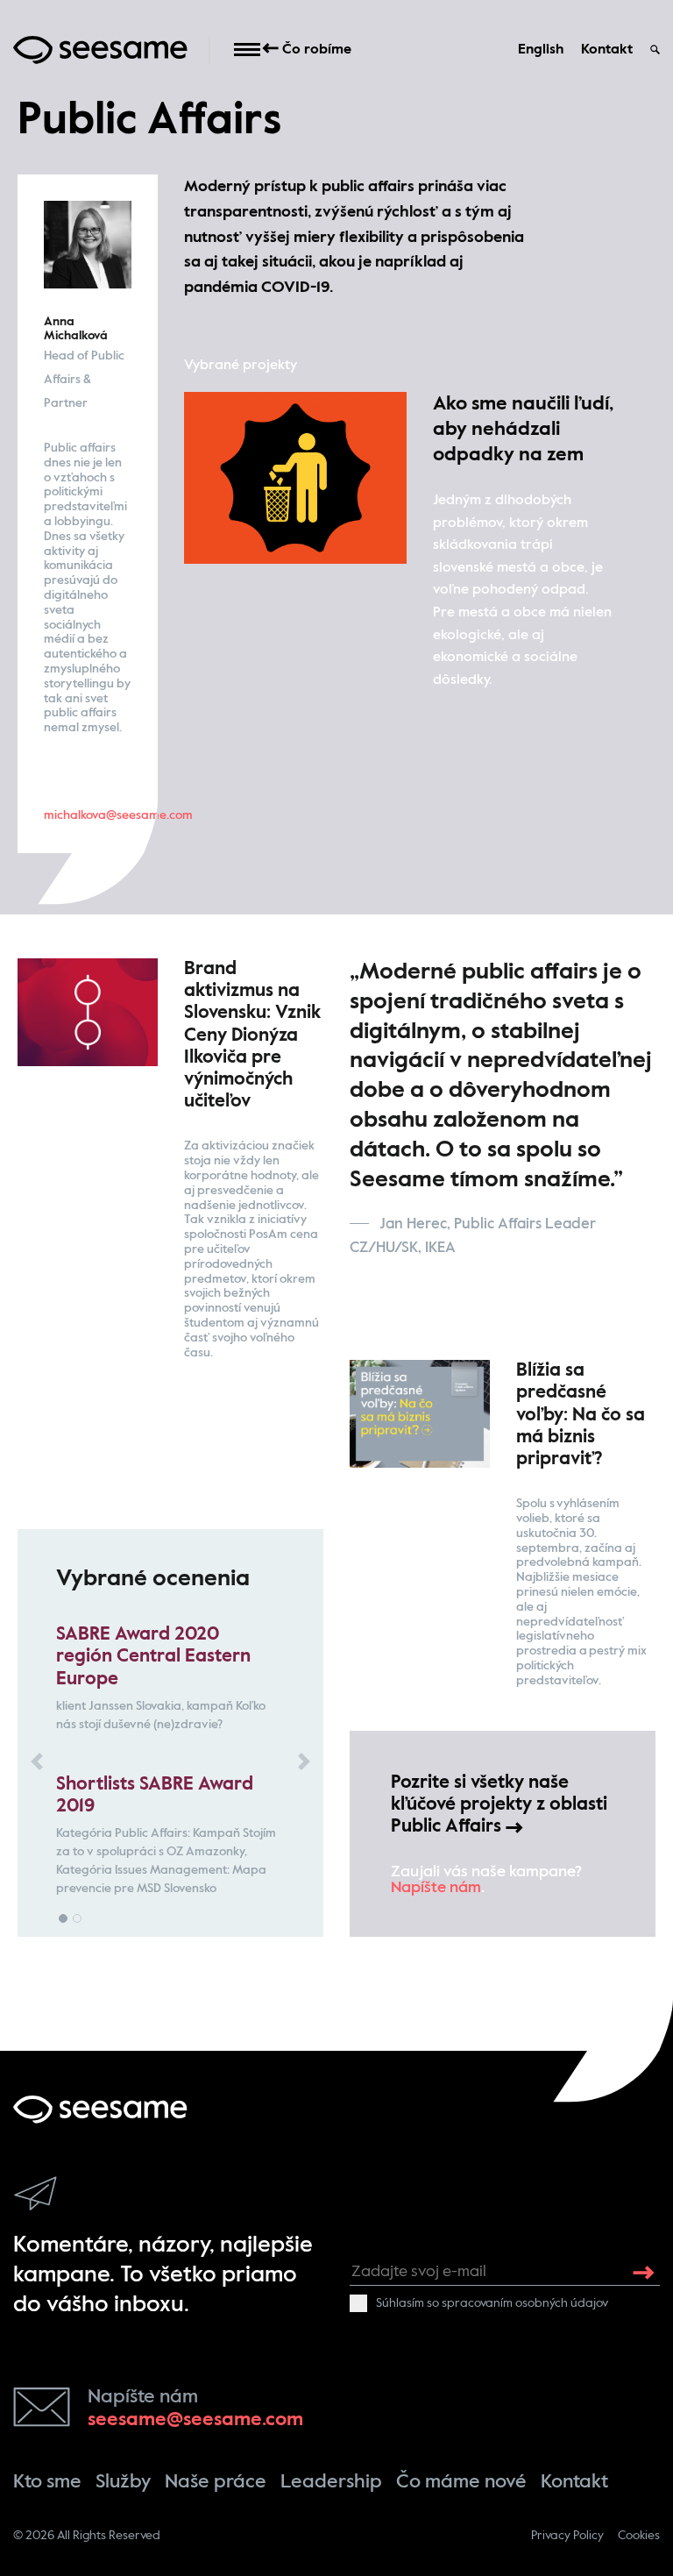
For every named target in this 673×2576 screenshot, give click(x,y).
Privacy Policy (567, 2536)
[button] (37, 1761)
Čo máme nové (461, 2482)
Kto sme (47, 2482)
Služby (123, 2482)
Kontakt (607, 50)
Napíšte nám (436, 1888)
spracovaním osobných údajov (525, 2303)
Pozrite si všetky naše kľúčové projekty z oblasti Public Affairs (499, 1805)
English (541, 50)
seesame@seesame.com (195, 2420)
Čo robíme (315, 50)
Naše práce (216, 2482)
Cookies (639, 2536)
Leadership (331, 2482)
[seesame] (100, 2109)
